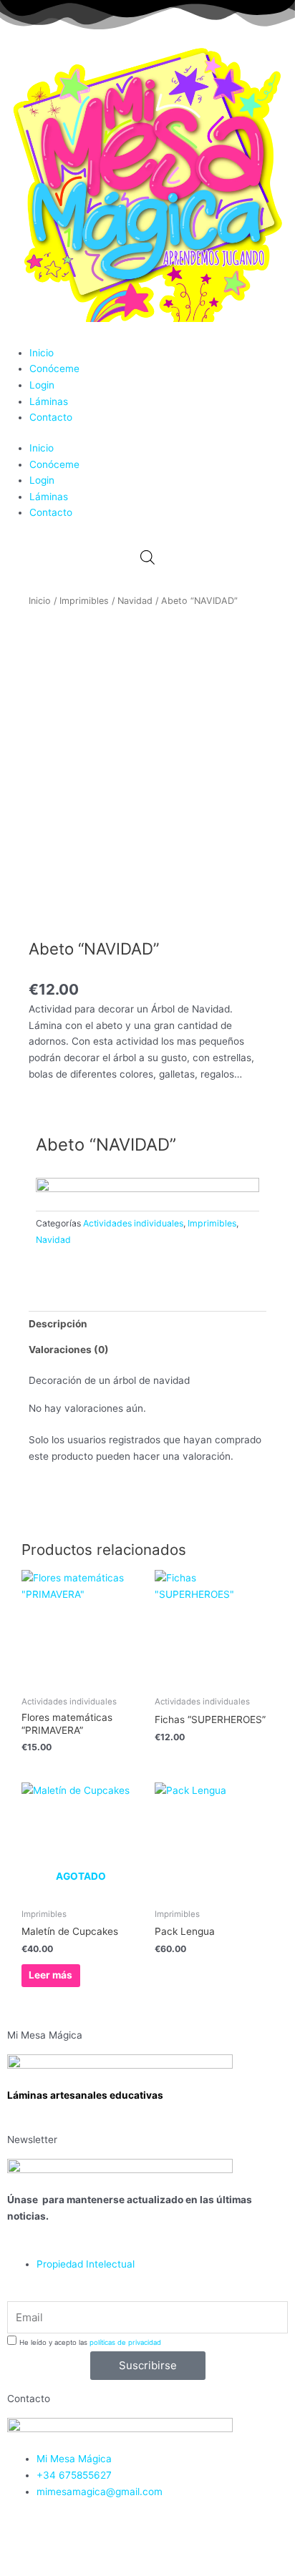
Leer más (50, 1975)
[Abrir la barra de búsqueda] (147, 557)
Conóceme (54, 369)
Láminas (49, 401)
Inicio (42, 353)
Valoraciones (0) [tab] (69, 1350)
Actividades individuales (133, 1223)
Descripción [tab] (58, 1324)
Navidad (135, 601)
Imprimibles (84, 601)
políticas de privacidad (125, 2342)
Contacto (51, 417)
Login (42, 385)
